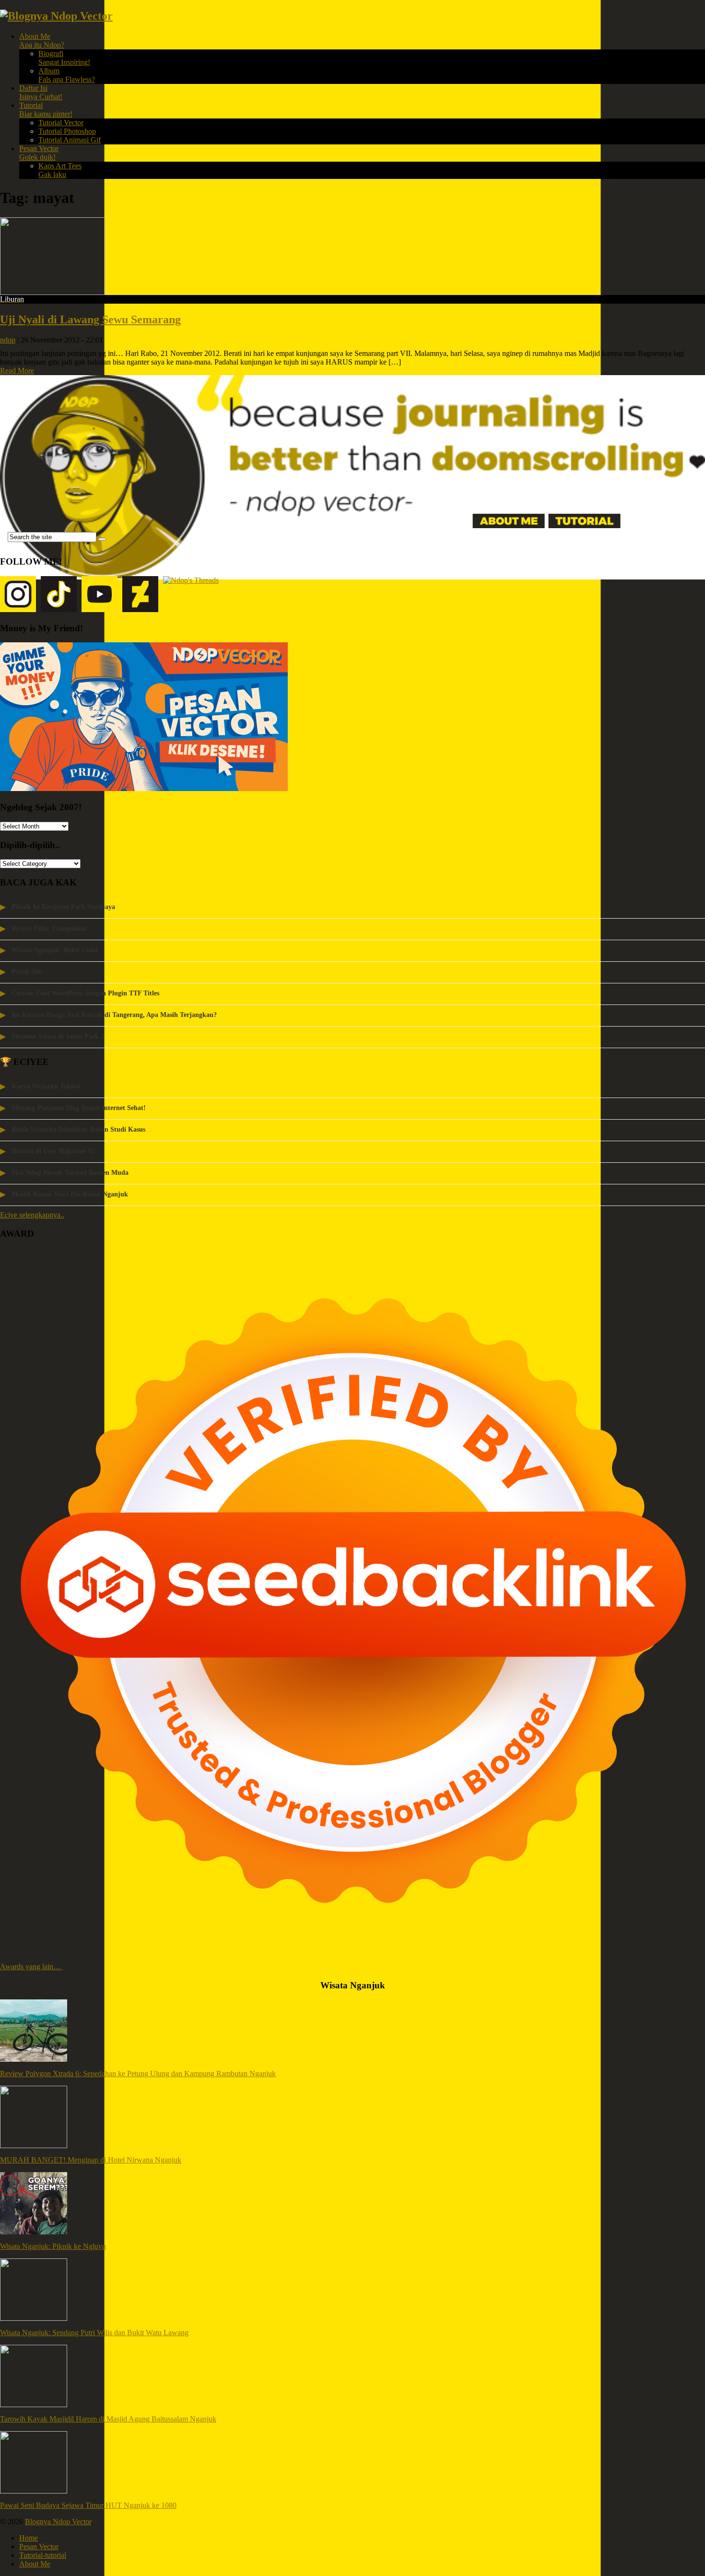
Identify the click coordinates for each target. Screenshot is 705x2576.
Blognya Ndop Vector (58, 2522)
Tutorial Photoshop (67, 131)
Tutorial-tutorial (43, 2555)
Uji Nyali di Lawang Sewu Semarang (90, 319)
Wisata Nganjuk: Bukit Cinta (55, 950)
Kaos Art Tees (60, 170)
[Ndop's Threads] (191, 595)
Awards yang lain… (31, 1967)
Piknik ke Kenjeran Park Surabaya (63, 907)
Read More (17, 371)
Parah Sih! (27, 972)
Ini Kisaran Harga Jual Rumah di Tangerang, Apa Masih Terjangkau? (114, 1015)
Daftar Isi (41, 92)
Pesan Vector (39, 153)
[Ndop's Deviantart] (140, 595)
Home (29, 2538)
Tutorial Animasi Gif (70, 140)
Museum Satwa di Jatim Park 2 (58, 1036)
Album (67, 75)
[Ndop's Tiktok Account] (59, 595)
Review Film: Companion (49, 928)
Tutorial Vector (61, 123)
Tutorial (46, 110)
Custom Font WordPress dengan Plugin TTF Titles (85, 993)
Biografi (64, 58)
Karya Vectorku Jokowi (46, 1086)
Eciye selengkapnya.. (32, 1215)
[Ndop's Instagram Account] (18, 595)
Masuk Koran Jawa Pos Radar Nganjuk (70, 1194)
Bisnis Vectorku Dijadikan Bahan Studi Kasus (78, 1129)
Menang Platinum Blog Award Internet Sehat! (79, 1108)
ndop (8, 340)
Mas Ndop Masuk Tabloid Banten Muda (70, 1173)
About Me (42, 41)
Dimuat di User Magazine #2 (53, 1151)
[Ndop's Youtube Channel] (100, 595)
